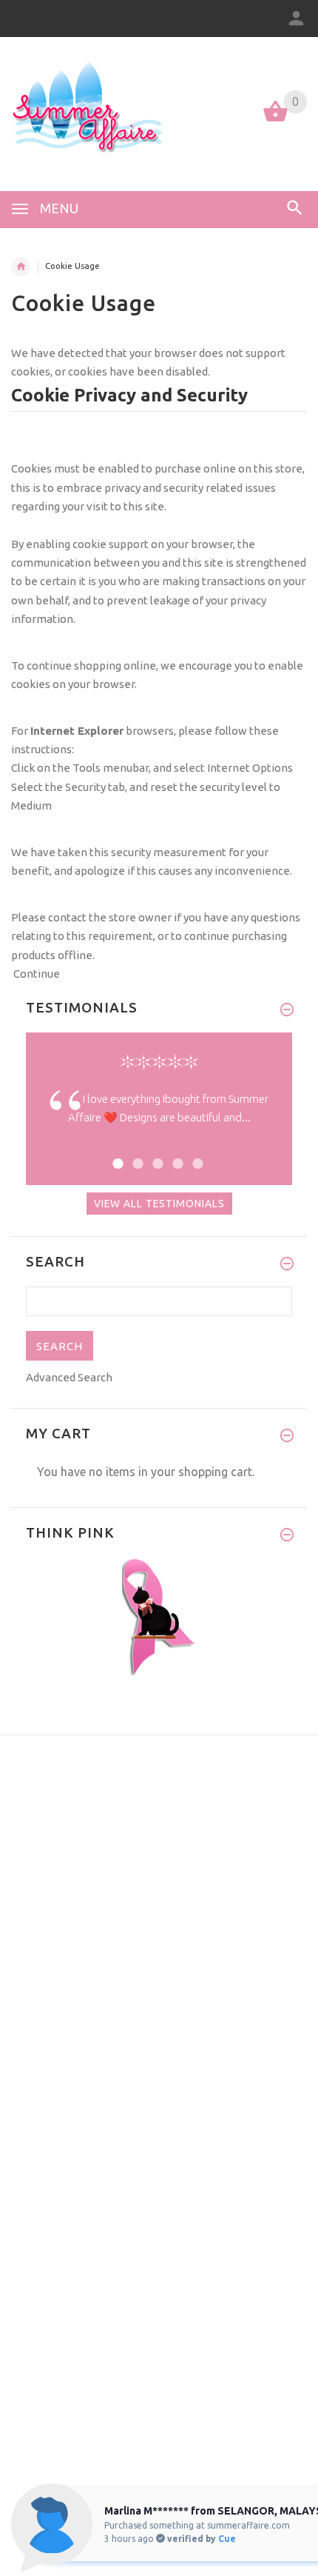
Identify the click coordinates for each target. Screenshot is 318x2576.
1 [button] (116, 1154)
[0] (275, 120)
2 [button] (136, 1154)
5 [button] (196, 1154)
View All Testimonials (159, 1204)
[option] (159, 1120)
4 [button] (176, 1154)
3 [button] (156, 1154)
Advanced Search (69, 1377)
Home (21, 267)
